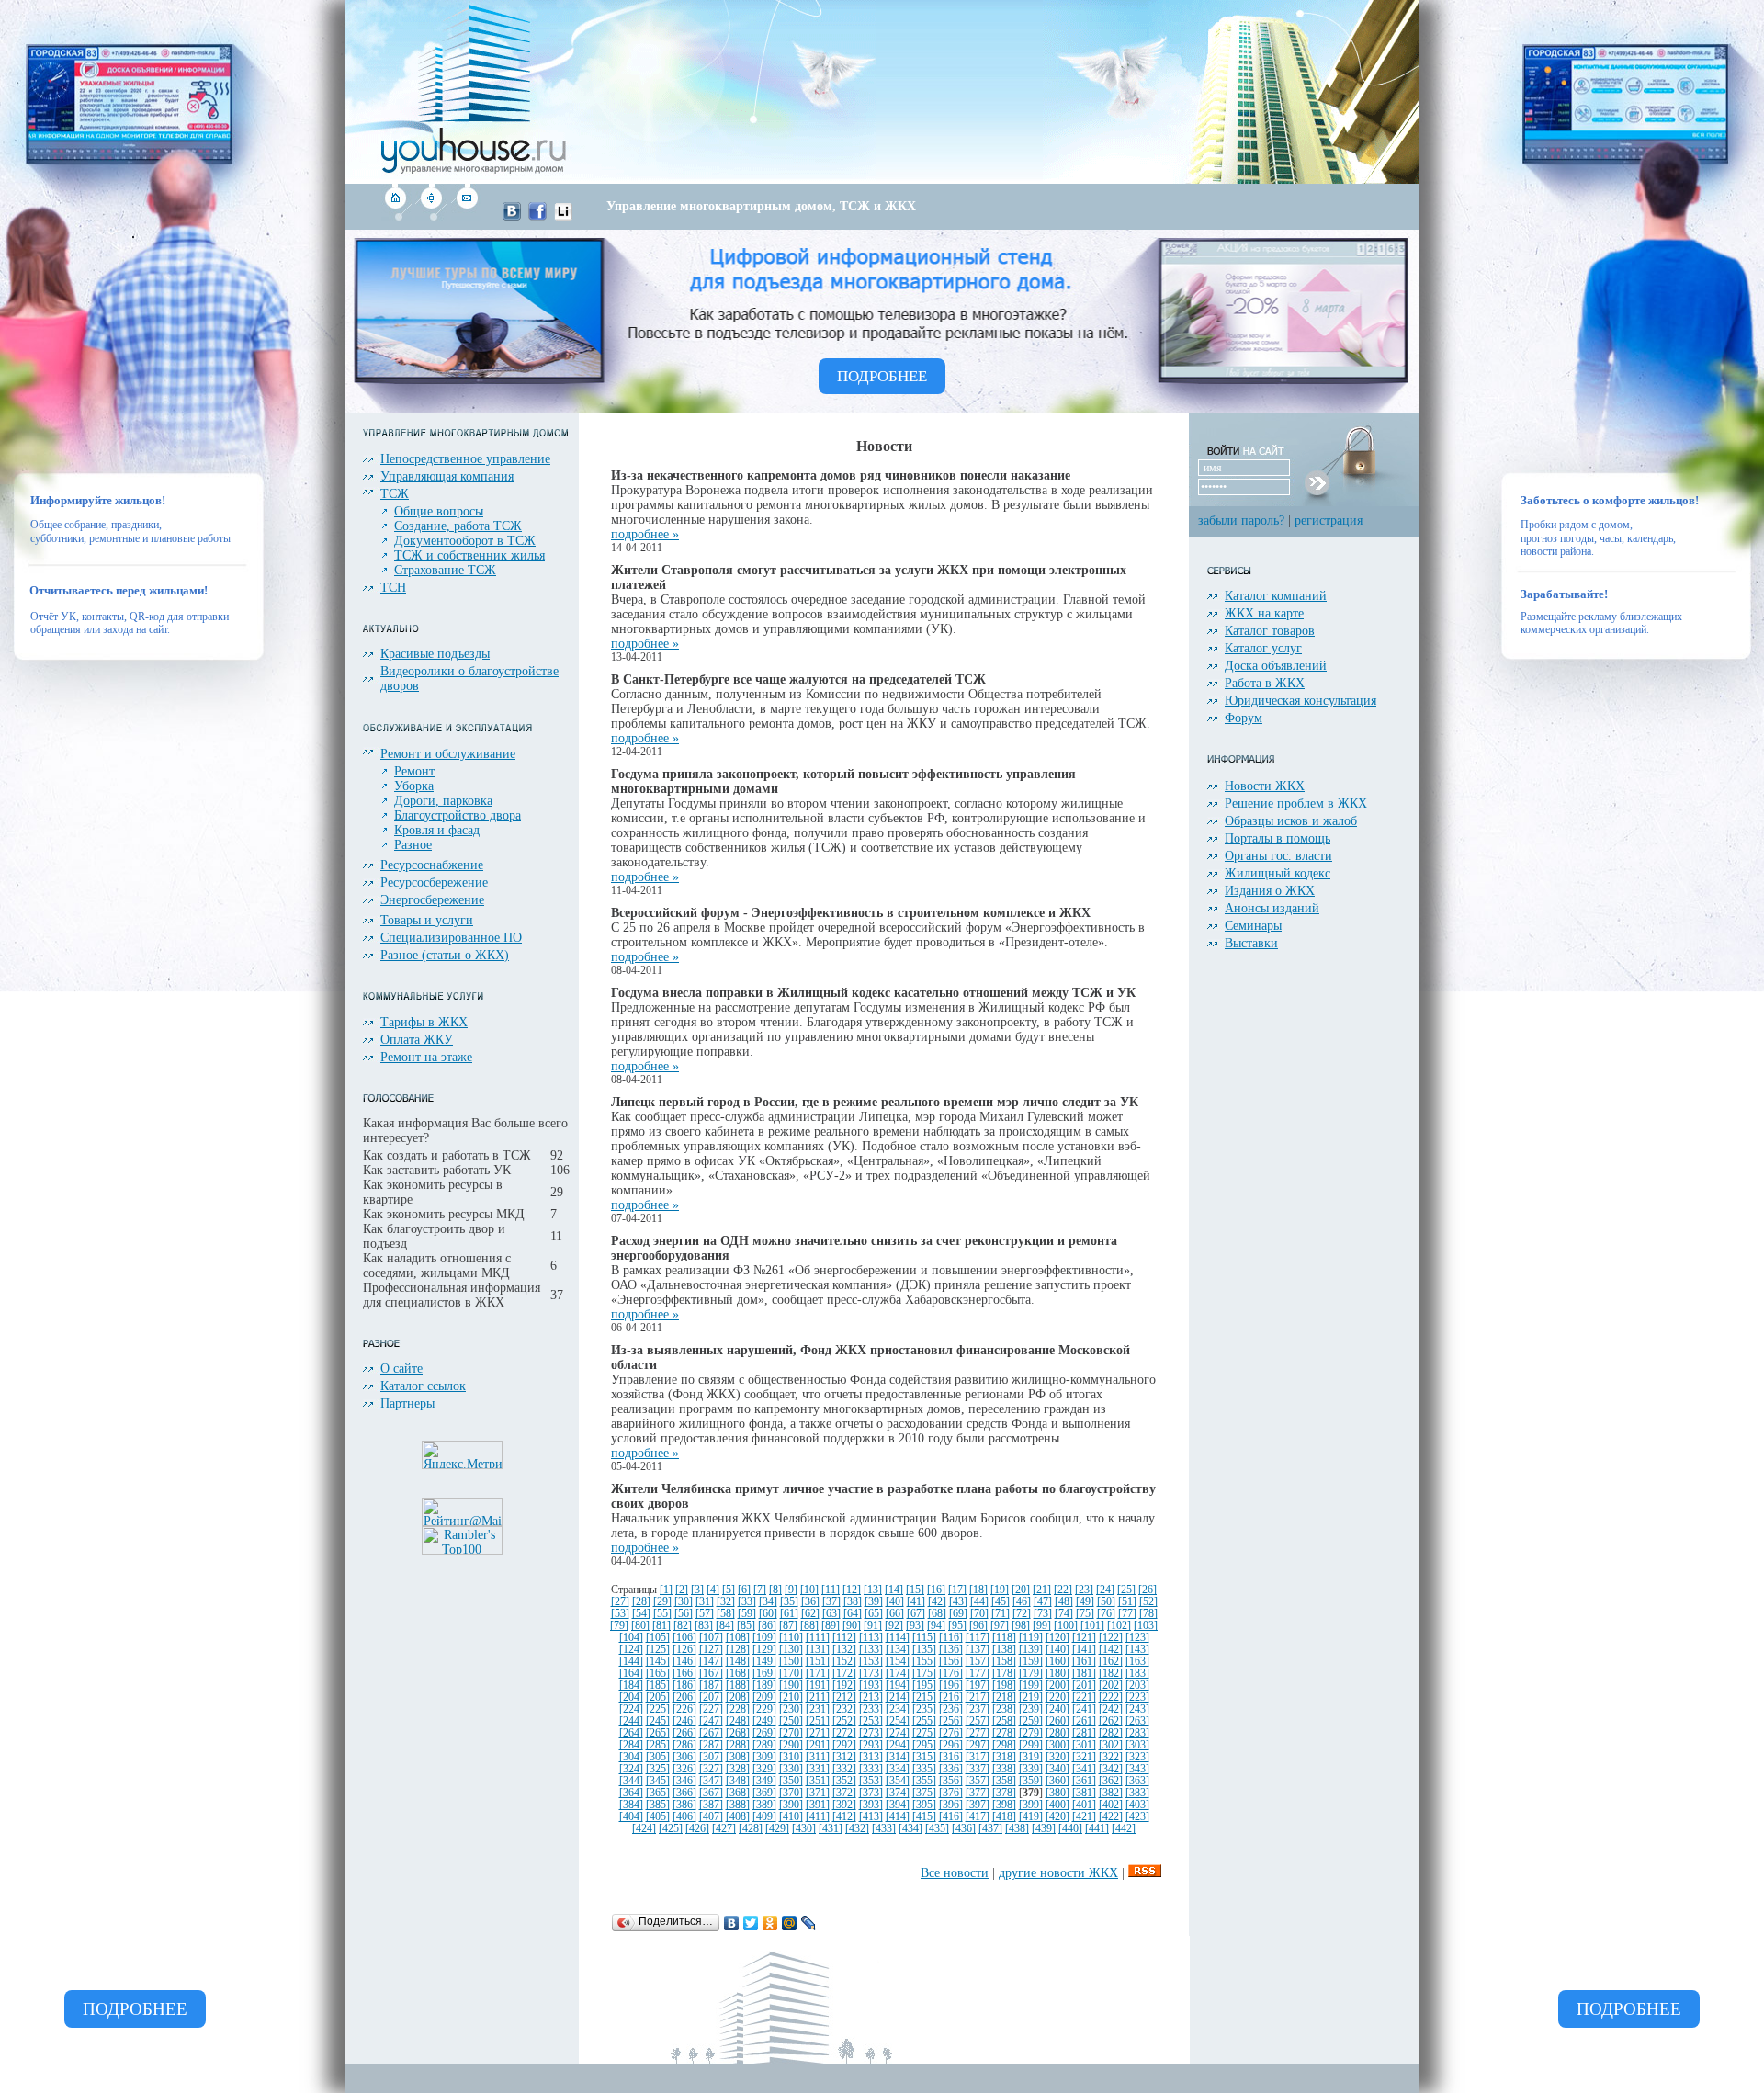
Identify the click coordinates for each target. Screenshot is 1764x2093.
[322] (1111, 1757)
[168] (738, 1674)
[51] (1127, 1602)
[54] (641, 1614)
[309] (764, 1757)
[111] (818, 1638)
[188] (738, 1686)
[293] (871, 1745)
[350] (791, 1781)
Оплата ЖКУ (417, 1040)
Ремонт (414, 771)
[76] (1106, 1614)
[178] (1004, 1674)
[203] (1137, 1686)
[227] (711, 1709)
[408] (738, 1817)
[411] (818, 1817)
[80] (640, 1626)
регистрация (1329, 520)
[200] (1057, 1686)
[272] (844, 1733)
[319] (1031, 1757)
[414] (898, 1817)
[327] (711, 1769)
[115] (924, 1638)
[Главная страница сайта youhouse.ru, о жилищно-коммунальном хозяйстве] (396, 216)
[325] (658, 1769)
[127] (711, 1650)
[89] (831, 1626)
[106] (684, 1638)
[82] (683, 1626)
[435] (937, 1829)
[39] (874, 1602)
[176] (951, 1674)
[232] (844, 1709)
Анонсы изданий (1272, 908)
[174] (898, 1674)
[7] (760, 1590)
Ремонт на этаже (426, 1057)
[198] (1004, 1686)
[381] (1084, 1793)
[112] (844, 1638)
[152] (844, 1662)
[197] (978, 1686)
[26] (1148, 1590)
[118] (1004, 1638)
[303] (1137, 1745)
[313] (871, 1757)
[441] (1097, 1829)
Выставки (1251, 943)
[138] (1004, 1650)
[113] (871, 1638)
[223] (1137, 1697)
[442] (1124, 1829)
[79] (619, 1626)
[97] (1000, 1626)
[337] (978, 1769)
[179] (1031, 1674)
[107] (711, 1638)
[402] (1111, 1805)
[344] (631, 1781)
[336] (951, 1769)
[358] (1004, 1781)
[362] (1111, 1781)
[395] (924, 1805)
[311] (818, 1757)
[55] (662, 1614)
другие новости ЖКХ (1058, 1873)
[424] (644, 1829)
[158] (1004, 1662)
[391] (818, 1805)
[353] (871, 1781)
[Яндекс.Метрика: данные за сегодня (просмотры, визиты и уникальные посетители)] (462, 1455)
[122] (1111, 1638)
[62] (810, 1614)
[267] (711, 1733)
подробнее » (645, 534)
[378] (1004, 1793)
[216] (951, 1697)
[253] (871, 1721)
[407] (711, 1817)
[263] (1137, 1721)
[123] (1137, 1638)
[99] (1042, 1626)
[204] (631, 1697)
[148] (738, 1662)
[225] (658, 1709)
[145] (658, 1662)
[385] (658, 1805)
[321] (1084, 1757)
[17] (957, 1590)
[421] (1084, 1817)
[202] (1111, 1686)
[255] (924, 1721)
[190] (791, 1686)
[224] (631, 1709)
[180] (1057, 1674)
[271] (818, 1733)
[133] (871, 1650)
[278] (1004, 1733)
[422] (1111, 1817)
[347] (711, 1781)
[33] (747, 1602)
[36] (810, 1602)
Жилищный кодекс (1278, 873)
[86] (767, 1626)
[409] (764, 1817)
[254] (898, 1721)
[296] (951, 1745)
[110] (791, 1638)
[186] (684, 1686)
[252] (844, 1721)
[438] (1017, 1829)
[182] (1111, 1674)
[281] (1084, 1733)
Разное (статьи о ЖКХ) (445, 955)
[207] (711, 1697)
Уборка (414, 786)
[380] (1057, 1793)
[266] (684, 1733)
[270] (791, 1733)
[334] (898, 1769)
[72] (1022, 1614)
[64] (853, 1614)
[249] (764, 1721)
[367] (711, 1793)
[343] (1137, 1769)
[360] (1057, 1781)
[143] (1137, 1650)
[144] (631, 1662)
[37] (831, 1602)
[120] (1057, 1638)
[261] (1084, 1721)
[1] (666, 1590)
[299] (1031, 1745)
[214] (898, 1697)
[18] (978, 1590)
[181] (1084, 1674)
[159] (1031, 1662)
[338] (1004, 1769)
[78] (1148, 1614)
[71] (1001, 1614)
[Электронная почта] (466, 216)
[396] (951, 1805)
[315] (924, 1757)
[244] (631, 1721)
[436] (964, 1829)
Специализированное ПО (451, 938)
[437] (990, 1829)
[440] (1070, 1829)
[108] (738, 1638)
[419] (1031, 1817)
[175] (924, 1674)
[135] (924, 1650)
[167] (711, 1674)
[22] (1063, 1590)
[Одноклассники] (770, 1923)
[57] (705, 1614)
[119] (1031, 1638)
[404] (631, 1817)
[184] (631, 1686)
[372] (844, 1793)
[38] (853, 1602)
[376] (951, 1793)
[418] (1004, 1817)
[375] (924, 1793)
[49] (1085, 1602)
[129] (764, 1650)
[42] (937, 1602)
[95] (957, 1626)
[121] (1084, 1638)
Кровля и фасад (437, 830)
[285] (658, 1745)
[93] (915, 1626)
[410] (791, 1817)
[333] (871, 1769)
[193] (871, 1686)
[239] (1031, 1709)
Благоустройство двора (458, 815)
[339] (1031, 1769)
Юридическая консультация (1300, 701)
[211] (818, 1697)
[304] (631, 1757)
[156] (951, 1662)
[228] (738, 1709)
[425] (671, 1829)
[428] (751, 1829)
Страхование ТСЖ (445, 570)
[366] (684, 1793)
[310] (791, 1757)
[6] (744, 1590)
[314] (898, 1757)
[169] (764, 1674)
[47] (1043, 1602)
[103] (1146, 1626)
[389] (764, 1805)
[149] (764, 1662)
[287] (711, 1745)
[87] (788, 1626)
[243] (1137, 1709)
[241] (1084, 1709)
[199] (1031, 1686)
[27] (620, 1602)
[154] (898, 1662)
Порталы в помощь (1278, 838)
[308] (738, 1757)
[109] (764, 1638)
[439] (1044, 1829)
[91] (873, 1626)
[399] (1031, 1805)
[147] (711, 1662)
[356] (951, 1781)
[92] (894, 1626)
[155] (924, 1662)
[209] (764, 1697)
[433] (884, 1829)
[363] (1137, 1781)
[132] (844, 1650)
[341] (1084, 1769)
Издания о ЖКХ (1270, 891)
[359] (1031, 1781)
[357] (978, 1781)
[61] (789, 1614)
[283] (1137, 1733)
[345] (658, 1781)
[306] (684, 1757)
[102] (1119, 1626)
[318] (1004, 1757)
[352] (844, 1781)
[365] (658, 1793)
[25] (1126, 1590)
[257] (978, 1721)
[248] (738, 1721)
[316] (951, 1757)
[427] (724, 1829)
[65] (874, 1614)
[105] (658, 1638)
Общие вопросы (439, 511)
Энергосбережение (432, 900)
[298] (1004, 1745)
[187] (711, 1686)
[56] (684, 1614)
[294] (898, 1745)
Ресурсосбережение (434, 882)
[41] (916, 1602)
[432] (857, 1829)
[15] (915, 1590)
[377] (978, 1793)
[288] (738, 1745)
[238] (1004, 1709)
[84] (725, 1626)
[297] (978, 1745)
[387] (711, 1805)
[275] (924, 1733)
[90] (852, 1626)
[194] (898, 1686)
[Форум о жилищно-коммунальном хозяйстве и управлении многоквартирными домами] (431, 216)
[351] (818, 1781)
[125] (658, 1650)
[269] (764, 1733)
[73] (1043, 1614)
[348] (738, 1781)
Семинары (1253, 926)
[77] (1127, 1614)
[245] (658, 1721)
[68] (937, 1614)
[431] (831, 1829)
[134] (898, 1650)
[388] (738, 1805)
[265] (658, 1733)
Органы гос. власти (1278, 856)
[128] (738, 1650)
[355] (924, 1781)
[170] (791, 1674)
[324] (631, 1769)
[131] (818, 1650)
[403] (1137, 1805)
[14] (894, 1590)
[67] (916, 1614)
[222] (1111, 1697)
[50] (1106, 1602)
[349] (764, 1781)
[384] (631, 1805)
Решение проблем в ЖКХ (1296, 803)
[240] (1057, 1709)
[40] (895, 1602)
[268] (738, 1733)
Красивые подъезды (435, 654)
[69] (958, 1614)
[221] (1084, 1697)
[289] (764, 1745)
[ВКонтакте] (732, 1923)
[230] (791, 1709)
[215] (924, 1697)
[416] (951, 1817)
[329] (764, 1769)
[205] (658, 1697)
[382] (1111, 1793)
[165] (658, 1674)
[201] (1084, 1686)
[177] (978, 1674)
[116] (951, 1638)
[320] (1057, 1757)
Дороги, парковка (443, 801)
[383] (1137, 1793)
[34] (768, 1602)
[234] (898, 1709)
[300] (1057, 1745)
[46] (1022, 1602)
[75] (1085, 1614)
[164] (631, 1674)
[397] (978, 1805)
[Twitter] (751, 1923)
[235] (924, 1709)
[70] (979, 1614)
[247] (711, 1721)
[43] (958, 1602)
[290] (791, 1745)
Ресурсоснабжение (432, 865)
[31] (705, 1602)
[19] (1000, 1590)
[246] (684, 1721)
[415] (924, 1817)
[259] (1031, 1721)
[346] (684, 1781)
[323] (1137, 1757)
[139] (1031, 1650)
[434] (910, 1829)
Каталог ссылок (423, 1386)
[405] (658, 1817)
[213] (871, 1697)
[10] (809, 1590)
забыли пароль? (1241, 520)
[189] (764, 1686)
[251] (818, 1721)
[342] (1111, 1769)
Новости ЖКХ (1265, 786)
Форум (1244, 718)
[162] (1111, 1662)
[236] (951, 1709)
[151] (818, 1662)
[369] (764, 1793)
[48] (1064, 1602)
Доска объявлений (1276, 666)
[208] (738, 1697)
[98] (1021, 1626)
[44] (979, 1602)
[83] (704, 1626)
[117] (978, 1638)
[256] (951, 1721)
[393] (871, 1805)
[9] (791, 1590)
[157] (978, 1662)
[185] (658, 1686)
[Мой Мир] (790, 1923)
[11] (831, 1590)
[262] (1111, 1721)
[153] (871, 1662)
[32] (726, 1602)
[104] (631, 1638)
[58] (726, 1614)
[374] (898, 1793)
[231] (818, 1709)
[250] (791, 1721)
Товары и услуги (427, 920)
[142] (1111, 1650)
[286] (684, 1745)
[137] (978, 1650)
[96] (978, 1626)
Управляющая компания (447, 476)
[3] (697, 1590)
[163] (1137, 1662)
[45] (1001, 1602)
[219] (1031, 1697)
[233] (871, 1709)
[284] (631, 1745)
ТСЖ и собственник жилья (469, 555)
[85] (746, 1626)
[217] (978, 1697)
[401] (1084, 1805)
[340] (1057, 1769)
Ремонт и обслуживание (448, 754)
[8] (775, 1590)
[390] (791, 1805)
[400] (1057, 1805)
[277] (978, 1733)
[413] (871, 1817)
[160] (1057, 1662)
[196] (951, 1686)
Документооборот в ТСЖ (465, 541)
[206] (684, 1697)
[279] (1031, 1733)
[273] (871, 1733)
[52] (1148, 1602)
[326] (684, 1769)
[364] (631, 1793)
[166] (684, 1674)
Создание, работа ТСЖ (458, 526)
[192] (844, 1686)
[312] (844, 1757)
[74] (1064, 1614)
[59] (747, 1614)
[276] (951, 1733)
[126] (684, 1650)
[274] (898, 1733)
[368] (738, 1793)
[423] (1137, 1817)
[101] (1092, 1626)
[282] (1111, 1733)
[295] (924, 1745)
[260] (1057, 1721)
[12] (852, 1590)
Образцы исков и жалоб (1291, 821)
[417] (978, 1817)
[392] (844, 1805)
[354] (898, 1781)
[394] (898, 1805)
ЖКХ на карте (1264, 613)
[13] (873, 1590)
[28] (641, 1602)
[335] (924, 1769)
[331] (818, 1769)
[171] (818, 1674)
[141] (1084, 1650)
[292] (844, 1745)
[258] (1004, 1721)
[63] (831, 1614)
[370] (791, 1793)
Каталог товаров (1270, 631)
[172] (844, 1674)
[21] (1042, 1590)
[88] (809, 1626)
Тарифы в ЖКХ (424, 1022)
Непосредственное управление (465, 459)
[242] (1111, 1709)
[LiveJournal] (809, 1923)
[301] (1084, 1745)
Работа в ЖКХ (1265, 683)
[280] (1057, 1733)
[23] (1084, 1590)
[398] (1004, 1805)
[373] (871, 1793)
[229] (764, 1709)
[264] (631, 1733)
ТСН (393, 588)
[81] (661, 1626)
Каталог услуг (1263, 648)
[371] (818, 1793)
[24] (1105, 1590)
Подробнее (135, 2009)
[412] (844, 1817)
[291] (818, 1745)
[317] (978, 1757)
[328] (738, 1769)
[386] (684, 1805)
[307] (711, 1757)
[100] (1066, 1626)
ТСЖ (395, 494)
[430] (804, 1829)
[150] (791, 1662)
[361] (1084, 1781)
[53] (620, 1614)
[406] (684, 1817)
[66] (895, 1614)
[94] (936, 1626)
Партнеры (407, 1403)
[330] (791, 1769)
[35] (789, 1602)
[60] (768, 1614)
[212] (844, 1697)
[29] (662, 1602)
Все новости (955, 1873)
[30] (684, 1602)
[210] (791, 1697)
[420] (1057, 1817)
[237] (978, 1709)
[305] (658, 1757)
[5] (729, 1590)
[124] (631, 1650)
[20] (1021, 1590)
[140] (1057, 1650)
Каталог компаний (1276, 596)
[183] (1137, 1674)
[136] (951, 1650)
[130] (791, 1650)
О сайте (401, 1369)
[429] (777, 1829)
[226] (684, 1709)
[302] (1111, 1745)
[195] (924, 1686)
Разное (413, 845)
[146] (684, 1662)
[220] (1057, 1697)
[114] (898, 1638)
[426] (697, 1829)
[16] (936, 1590)
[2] (682, 1590)
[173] (871, 1674)
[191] (818, 1686)
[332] (844, 1769)
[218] (1004, 1697)
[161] (1084, 1662)
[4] (713, 1590)
